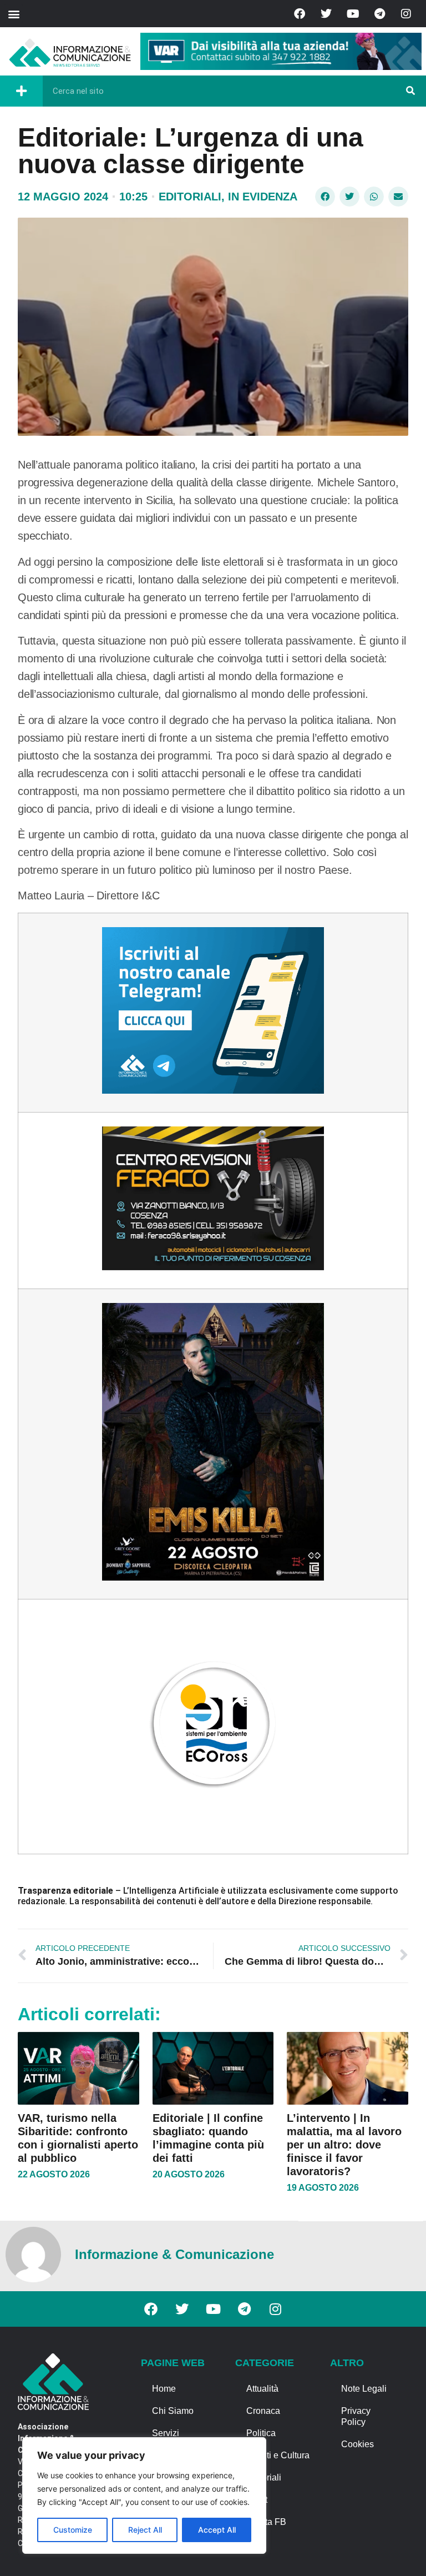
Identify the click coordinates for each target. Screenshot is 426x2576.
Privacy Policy (356, 2416)
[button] (14, 14)
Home (164, 2389)
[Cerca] (410, 91)
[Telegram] (379, 14)
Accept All (217, 2530)
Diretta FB (266, 2522)
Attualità (262, 2389)
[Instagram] (406, 14)
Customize (73, 2530)
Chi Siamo (173, 2411)
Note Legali (364, 2389)
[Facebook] (300, 14)
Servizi (166, 2433)
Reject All (145, 2530)
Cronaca (263, 2411)
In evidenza (263, 197)
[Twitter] (326, 14)
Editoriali (190, 197)
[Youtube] (353, 14)
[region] (144, 2495)
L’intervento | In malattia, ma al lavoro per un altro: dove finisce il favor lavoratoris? (344, 2145)
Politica (261, 2433)
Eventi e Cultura (278, 2455)
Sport (257, 2500)
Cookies (357, 2444)
